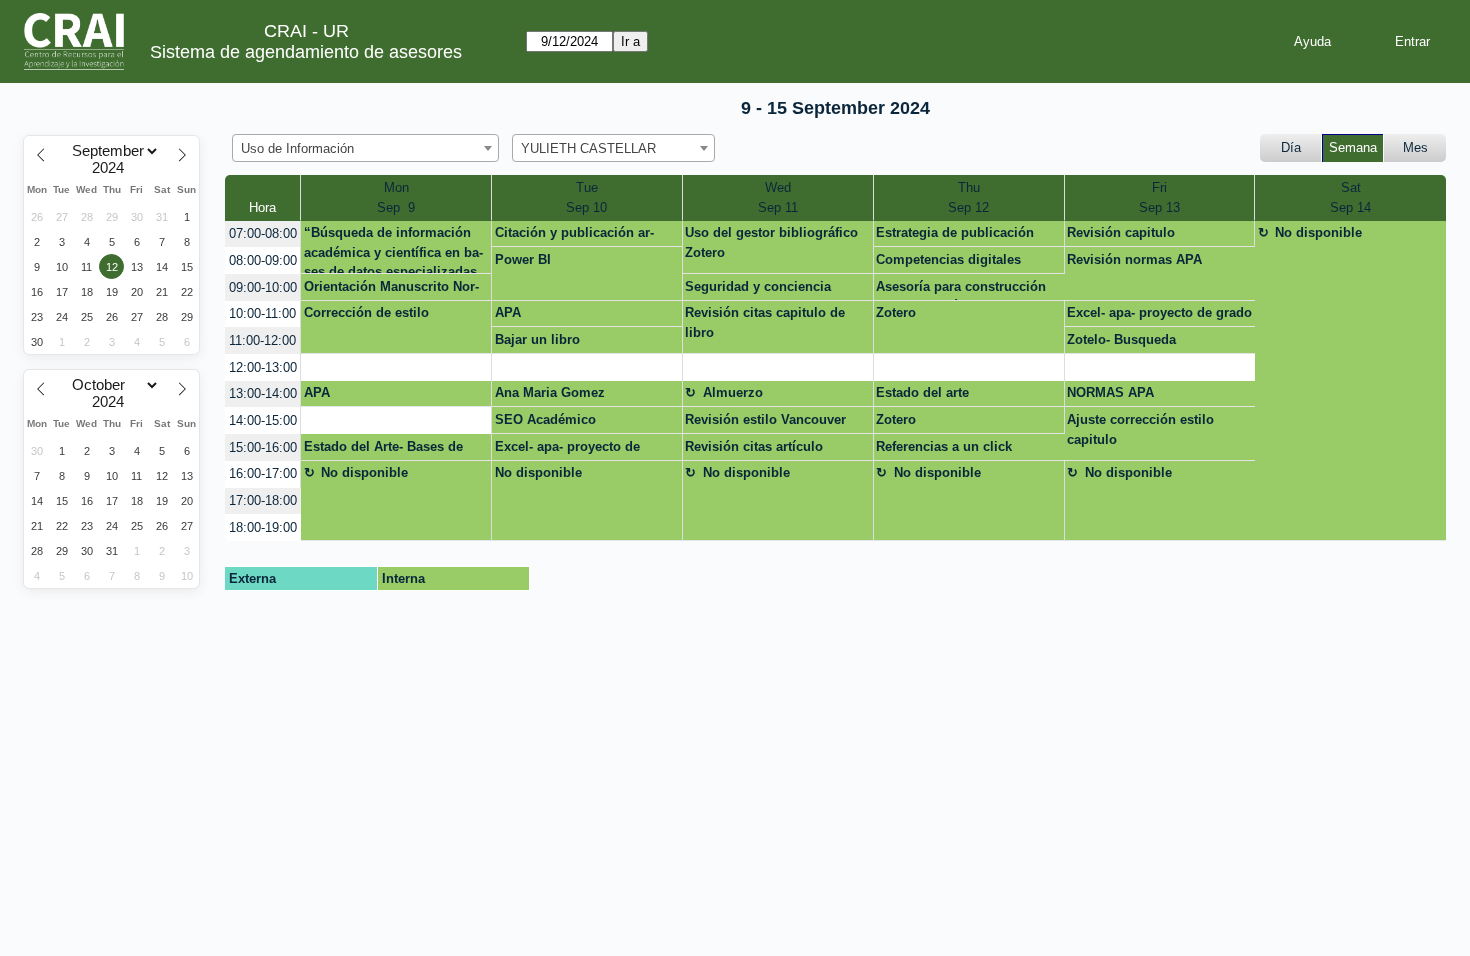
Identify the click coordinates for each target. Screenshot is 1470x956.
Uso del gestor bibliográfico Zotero (771, 242)
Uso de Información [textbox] (297, 148)
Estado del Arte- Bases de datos (383, 450)
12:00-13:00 (263, 367)
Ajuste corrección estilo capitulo (1140, 429)
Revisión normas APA (1134, 259)
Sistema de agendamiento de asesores (306, 52)
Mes (1415, 147)
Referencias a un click (944, 446)
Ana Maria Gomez (550, 392)
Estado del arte (922, 392)
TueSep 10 (586, 197)
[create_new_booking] (396, 367)
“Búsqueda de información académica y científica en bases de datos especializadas (393, 249)
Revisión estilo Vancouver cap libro (765, 423)
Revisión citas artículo (754, 446)
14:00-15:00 (263, 420)
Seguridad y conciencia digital (758, 290)
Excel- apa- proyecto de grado (1159, 312)
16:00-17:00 (263, 473)
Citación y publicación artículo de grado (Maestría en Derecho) (581, 236)
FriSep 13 (1159, 197)
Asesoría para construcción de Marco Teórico (961, 290)
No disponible (1318, 232)
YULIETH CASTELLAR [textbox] (588, 148)
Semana (1353, 147)
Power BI (523, 259)
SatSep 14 (1350, 197)
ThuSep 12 (968, 197)
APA (508, 312)
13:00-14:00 (263, 393)
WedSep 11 (778, 197)
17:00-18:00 (263, 500)
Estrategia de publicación (955, 232)
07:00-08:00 (263, 233)
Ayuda (1312, 41)
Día (1291, 147)
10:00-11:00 (262, 313)
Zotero (896, 312)
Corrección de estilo (366, 312)
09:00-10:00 (263, 287)
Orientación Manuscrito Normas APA (391, 290)
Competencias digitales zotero (948, 263)
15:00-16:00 (263, 447)
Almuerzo (733, 392)
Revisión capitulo (1121, 232)
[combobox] (365, 148)
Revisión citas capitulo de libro (765, 322)
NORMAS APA (1110, 392)
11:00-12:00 (262, 340)
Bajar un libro (537, 339)
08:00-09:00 (263, 260)
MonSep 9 (396, 197)
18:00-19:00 (263, 527)
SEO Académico (545, 419)
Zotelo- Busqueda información (1121, 343)
